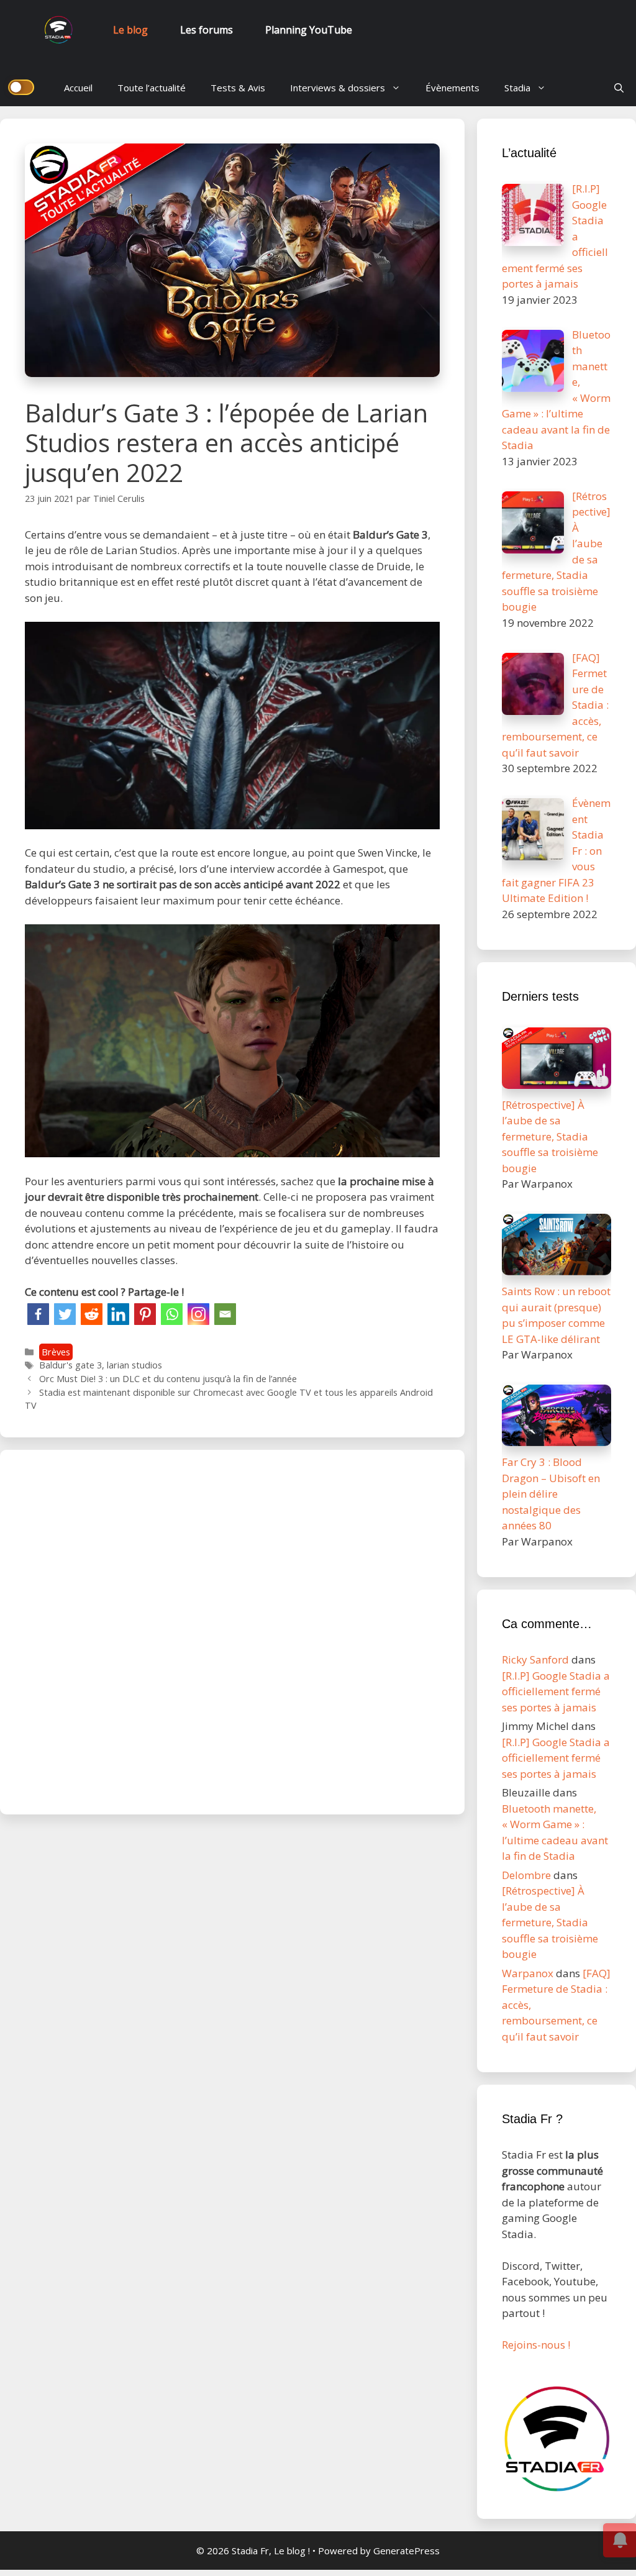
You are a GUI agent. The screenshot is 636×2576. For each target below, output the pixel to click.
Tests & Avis (238, 88)
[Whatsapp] (172, 1314)
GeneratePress (407, 2551)
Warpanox (528, 1973)
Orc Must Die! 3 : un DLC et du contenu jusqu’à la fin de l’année (168, 1379)
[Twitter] (65, 1314)
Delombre (526, 1875)
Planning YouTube (309, 30)
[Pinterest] (145, 1314)
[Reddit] (92, 1314)
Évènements (452, 88)
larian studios (134, 1365)
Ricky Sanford (535, 1659)
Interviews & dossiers (338, 88)
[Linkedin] (118, 1314)
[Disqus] (232, 1630)
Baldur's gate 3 (70, 1365)
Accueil (78, 88)
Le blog (130, 30)
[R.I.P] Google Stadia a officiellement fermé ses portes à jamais (556, 1691)
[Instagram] (198, 1314)
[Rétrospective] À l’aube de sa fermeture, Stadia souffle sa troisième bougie (550, 1922)
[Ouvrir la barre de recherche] (619, 88)
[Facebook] (38, 1314)
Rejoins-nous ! (536, 2345)
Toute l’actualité (152, 88)
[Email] (225, 1314)
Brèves (56, 1352)
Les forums (207, 30)
